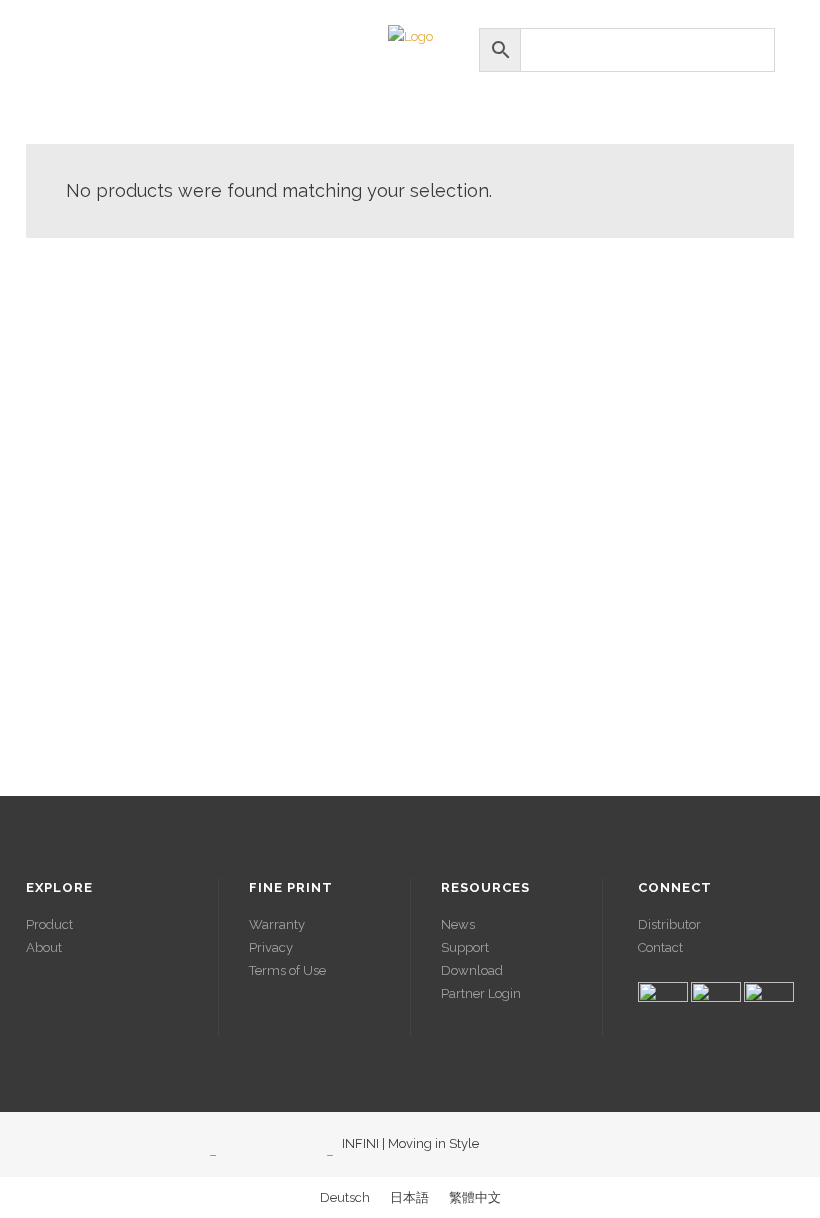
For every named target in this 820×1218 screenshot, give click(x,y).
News (458, 924)
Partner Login (481, 993)
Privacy (271, 947)
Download (472, 970)
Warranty (277, 924)
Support (465, 947)
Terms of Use (287, 970)
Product (49, 924)
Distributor (669, 924)
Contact (660, 947)
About (44, 947)
